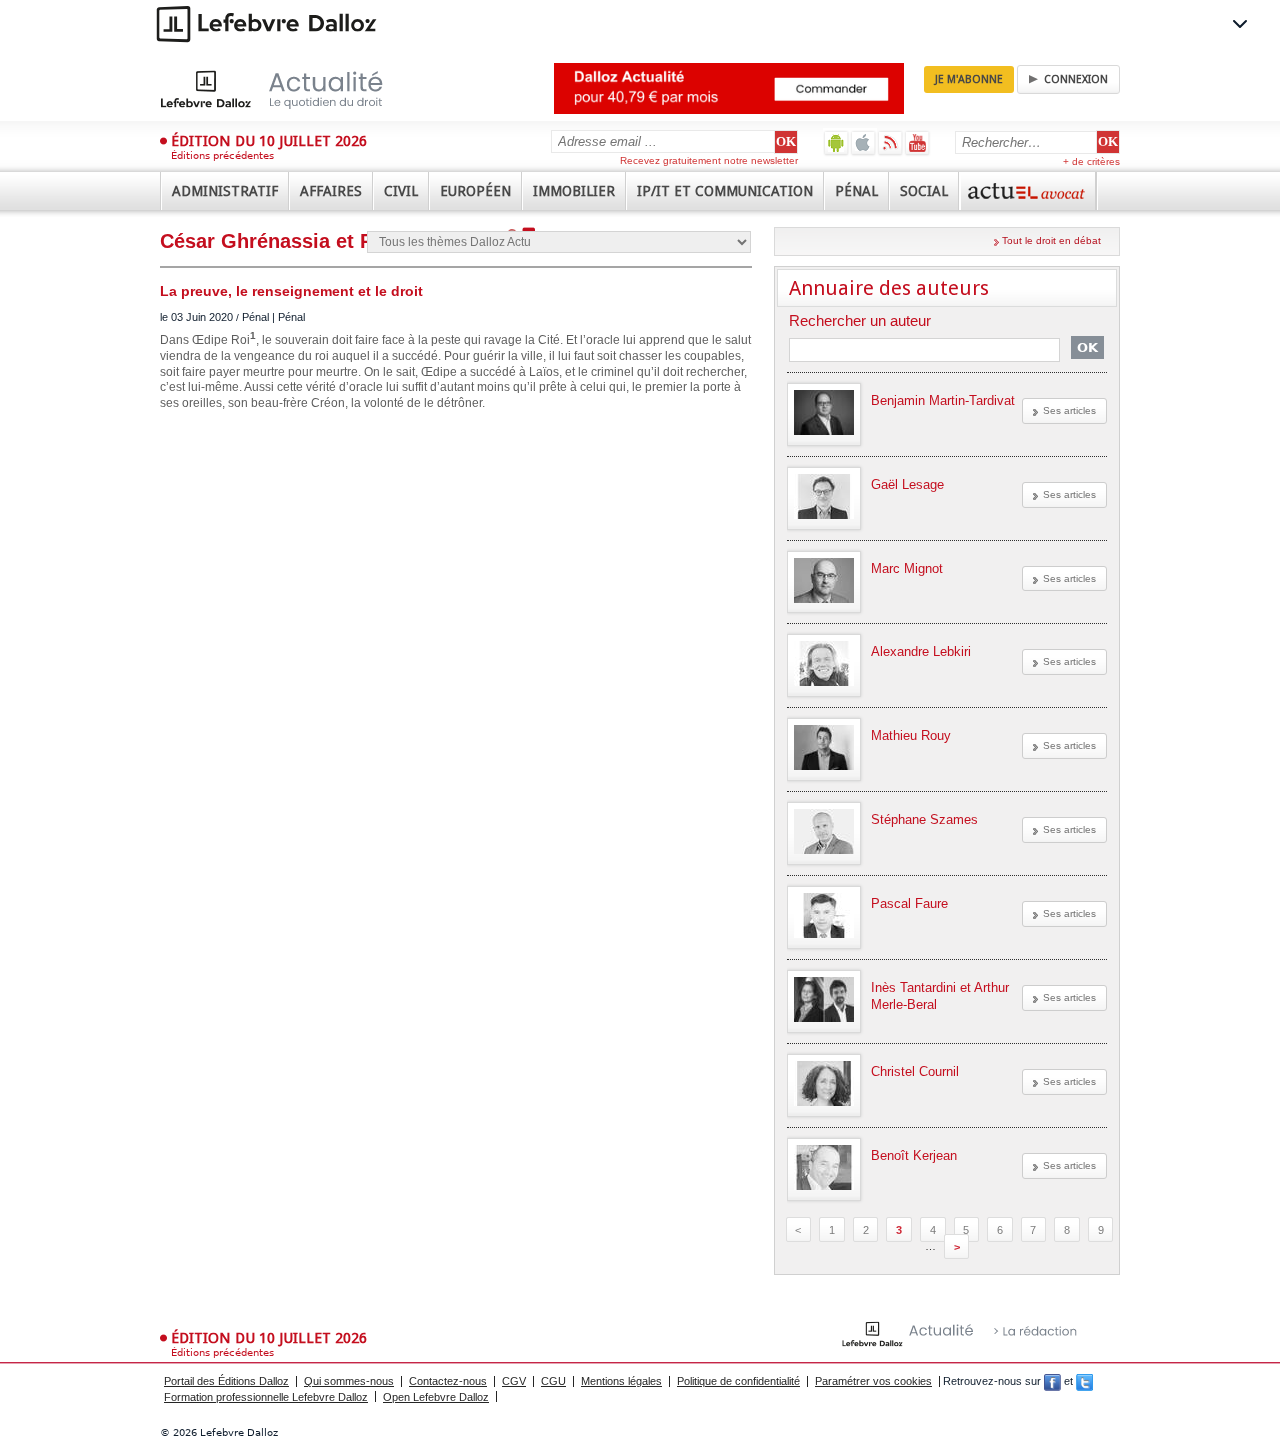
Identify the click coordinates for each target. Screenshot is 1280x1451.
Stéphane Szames (924, 819)
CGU (553, 1381)
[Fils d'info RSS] (890, 142)
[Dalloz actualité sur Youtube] (917, 142)
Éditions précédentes (222, 155)
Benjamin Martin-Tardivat (943, 400)
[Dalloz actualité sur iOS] (863, 142)
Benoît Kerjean (914, 1155)
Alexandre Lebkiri (921, 651)
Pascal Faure (909, 903)
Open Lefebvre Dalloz (436, 1397)
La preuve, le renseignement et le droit (291, 291)
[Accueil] (292, 89)
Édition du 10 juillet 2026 (269, 141)
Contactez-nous (448, 1381)
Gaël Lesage (907, 484)
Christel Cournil (915, 1071)
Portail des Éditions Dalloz (226, 1381)
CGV (514, 1381)
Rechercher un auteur (860, 321)
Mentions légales (621, 1381)
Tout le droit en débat (1051, 240)
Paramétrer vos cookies (873, 1381)
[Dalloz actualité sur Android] (836, 142)
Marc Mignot (907, 568)
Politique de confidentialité (738, 1381)
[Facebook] (1052, 1381)
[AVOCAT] (1028, 191)
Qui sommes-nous (349, 1381)
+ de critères (1091, 161)
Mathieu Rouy (911, 735)
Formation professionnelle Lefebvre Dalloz (266, 1397)
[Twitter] (1084, 1381)
